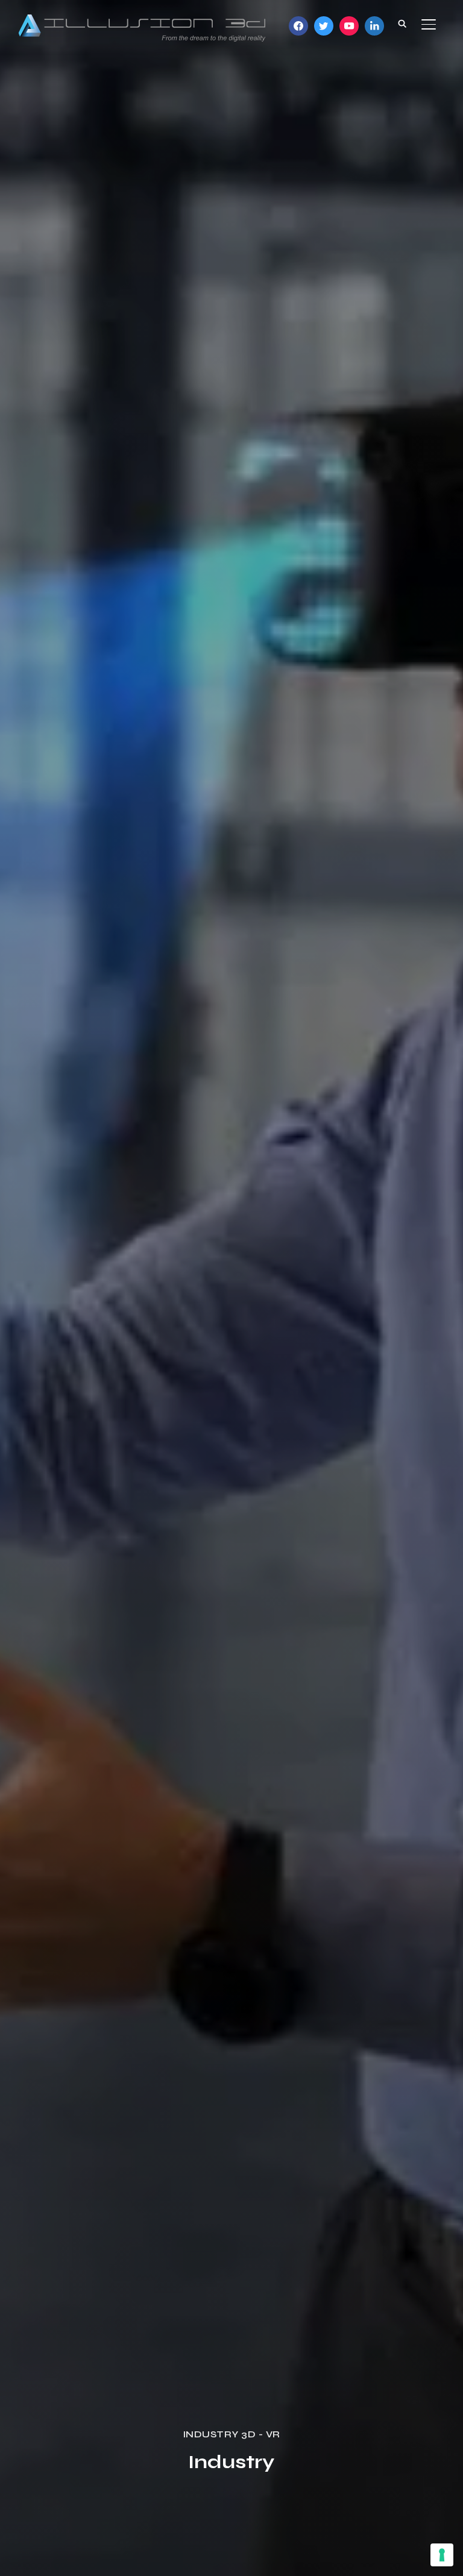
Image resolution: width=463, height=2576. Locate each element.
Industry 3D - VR (231, 2434)
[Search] (402, 23)
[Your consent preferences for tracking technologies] (442, 2555)
